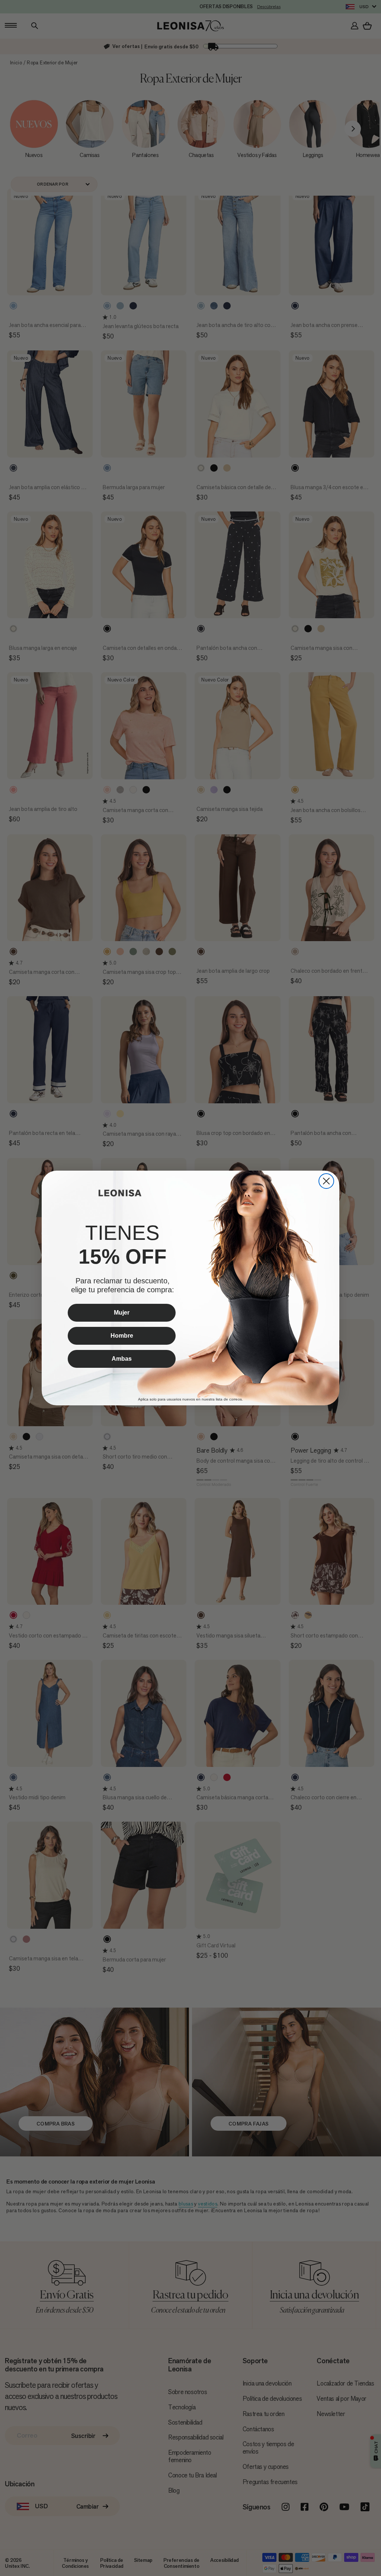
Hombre (122, 1336)
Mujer (122, 1313)
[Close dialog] (326, 1181)
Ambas (122, 1359)
